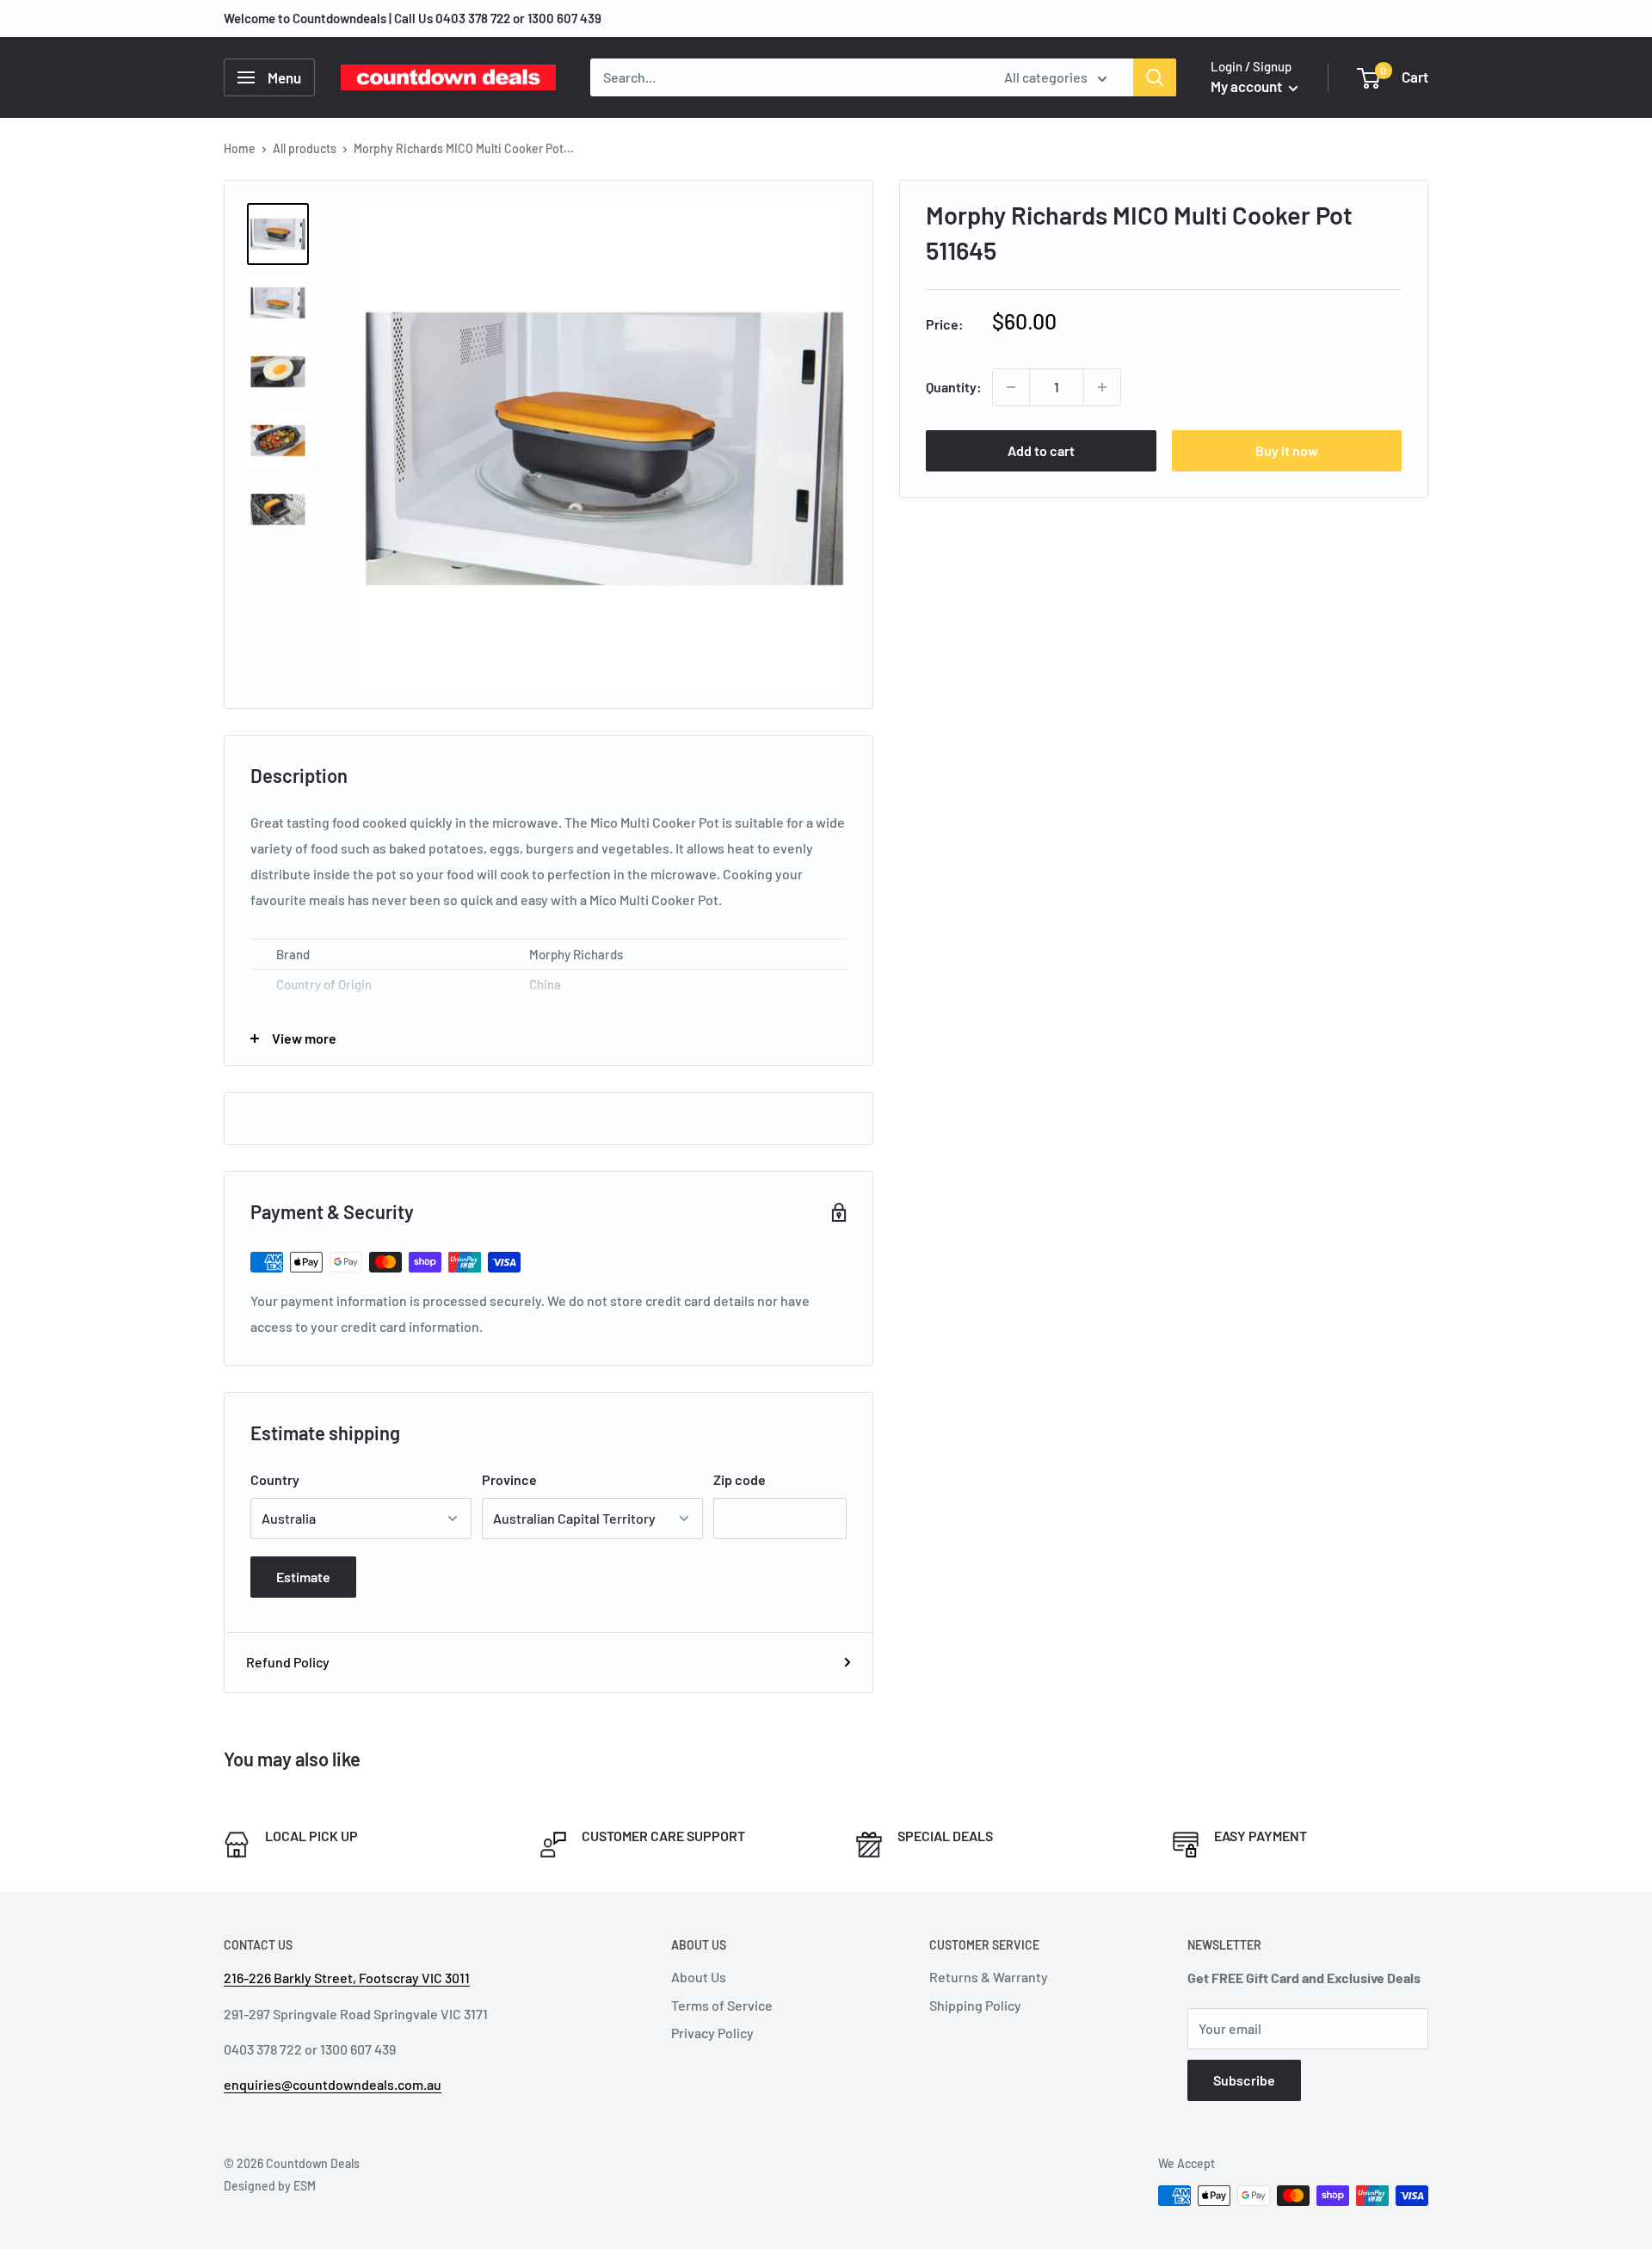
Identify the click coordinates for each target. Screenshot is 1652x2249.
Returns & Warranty (989, 1977)
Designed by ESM (270, 2186)
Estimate (303, 1577)
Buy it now (1287, 450)
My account (1248, 86)
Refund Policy (288, 1662)
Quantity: (954, 387)
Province (509, 1479)
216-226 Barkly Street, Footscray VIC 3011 (347, 1978)
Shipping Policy (975, 2005)
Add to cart (1041, 450)
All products (305, 148)
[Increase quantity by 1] (1102, 387)
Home (240, 148)
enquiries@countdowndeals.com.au (333, 2084)
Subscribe (1244, 2080)
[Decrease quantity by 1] (1011, 387)
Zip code (740, 1479)
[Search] (1155, 77)
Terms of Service (722, 2005)
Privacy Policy (712, 2033)
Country (275, 1479)
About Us (699, 1977)
